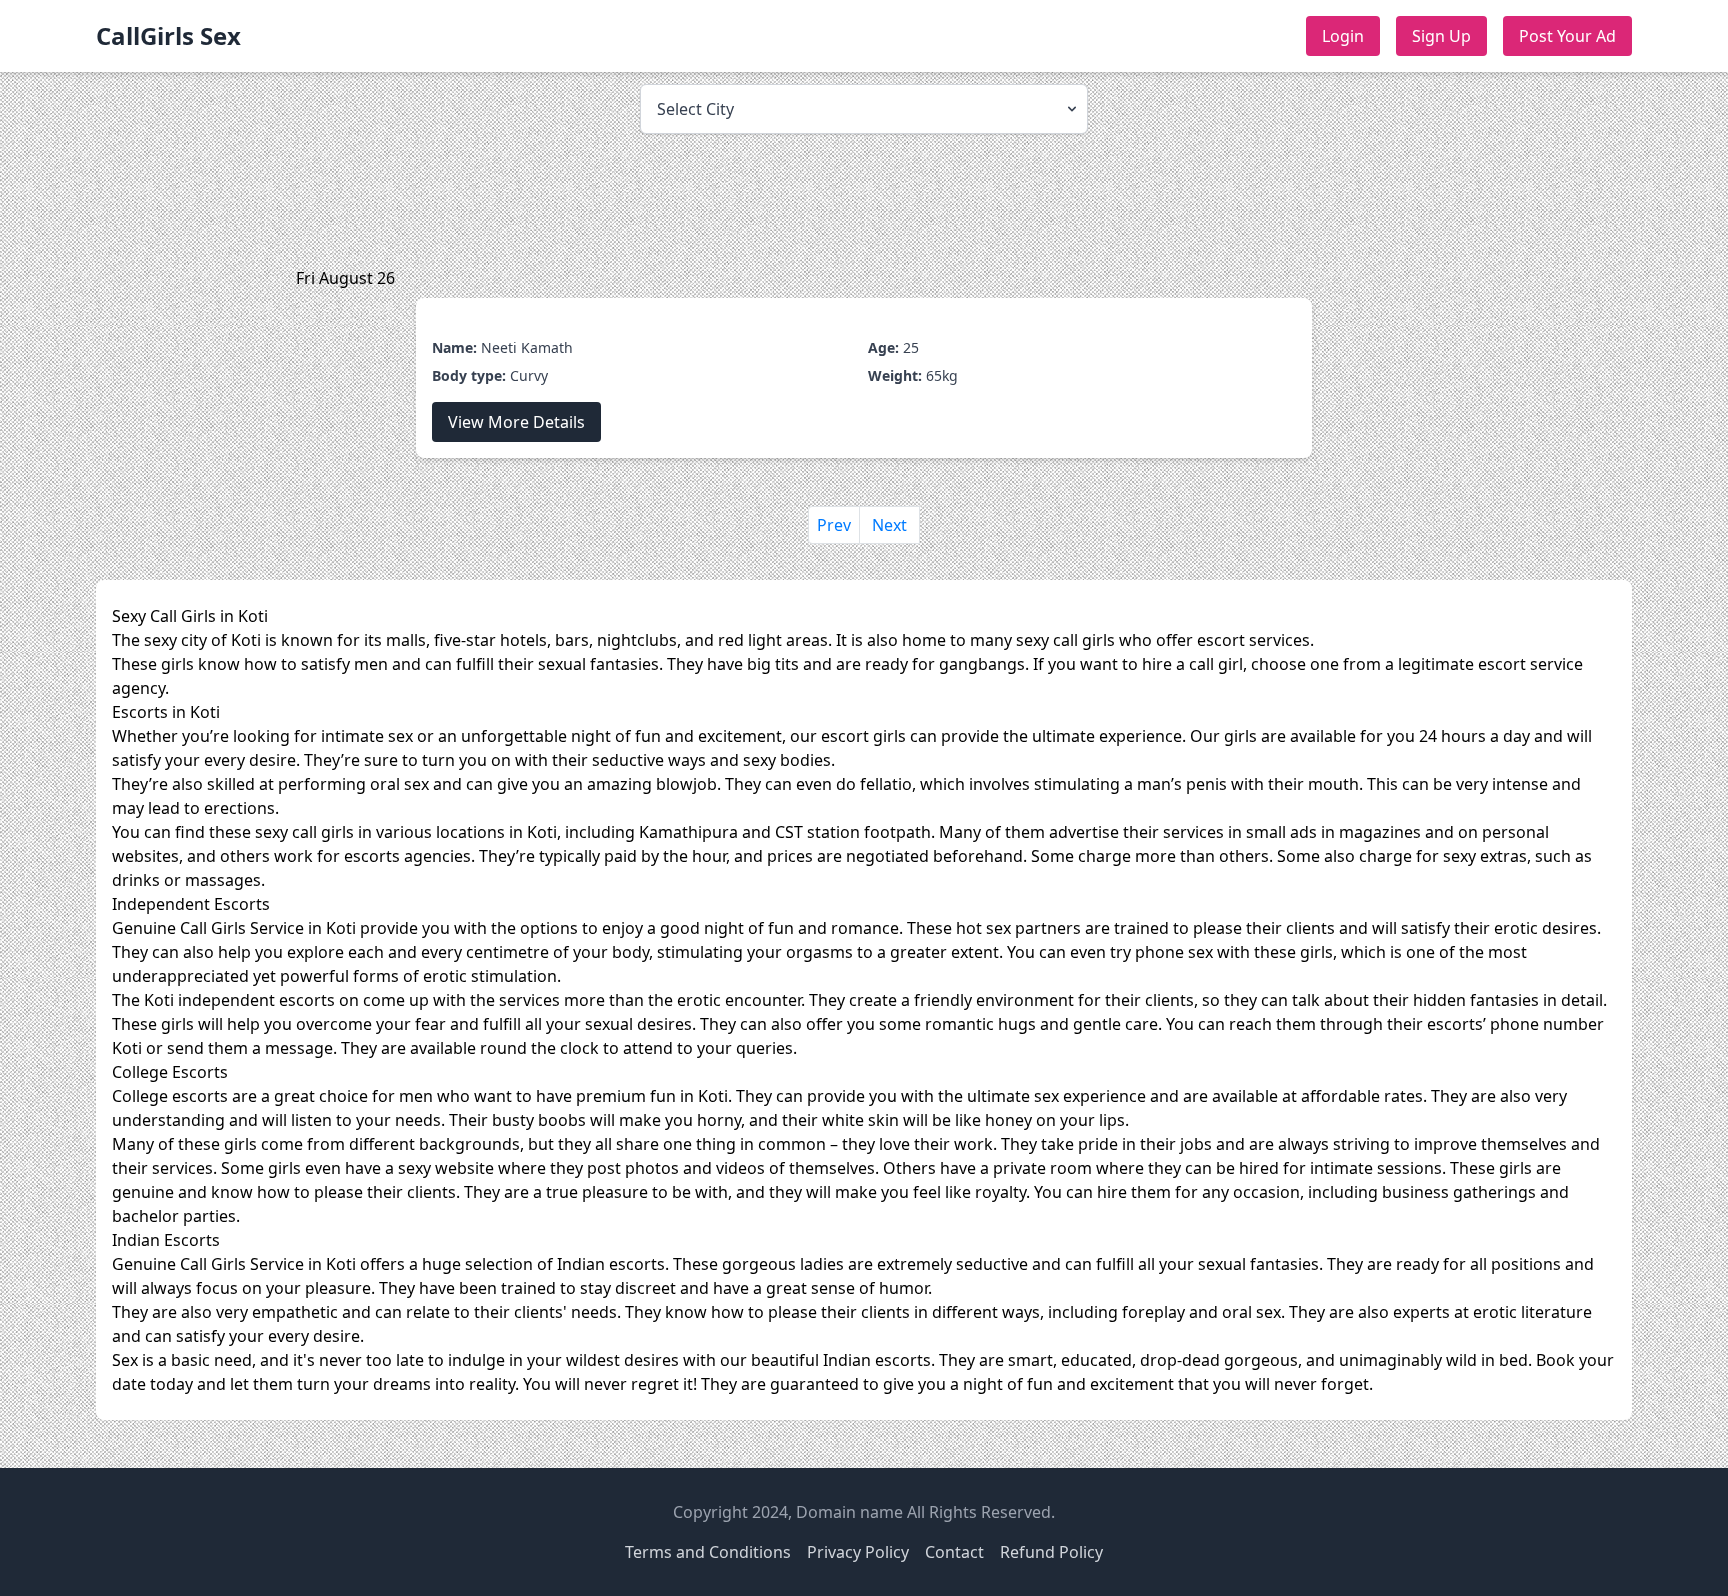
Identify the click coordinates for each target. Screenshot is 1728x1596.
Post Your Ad (1567, 36)
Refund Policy (1051, 1552)
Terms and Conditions (708, 1552)
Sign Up (1441, 36)
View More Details (516, 422)
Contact (954, 1552)
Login (1343, 36)
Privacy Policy (858, 1552)
